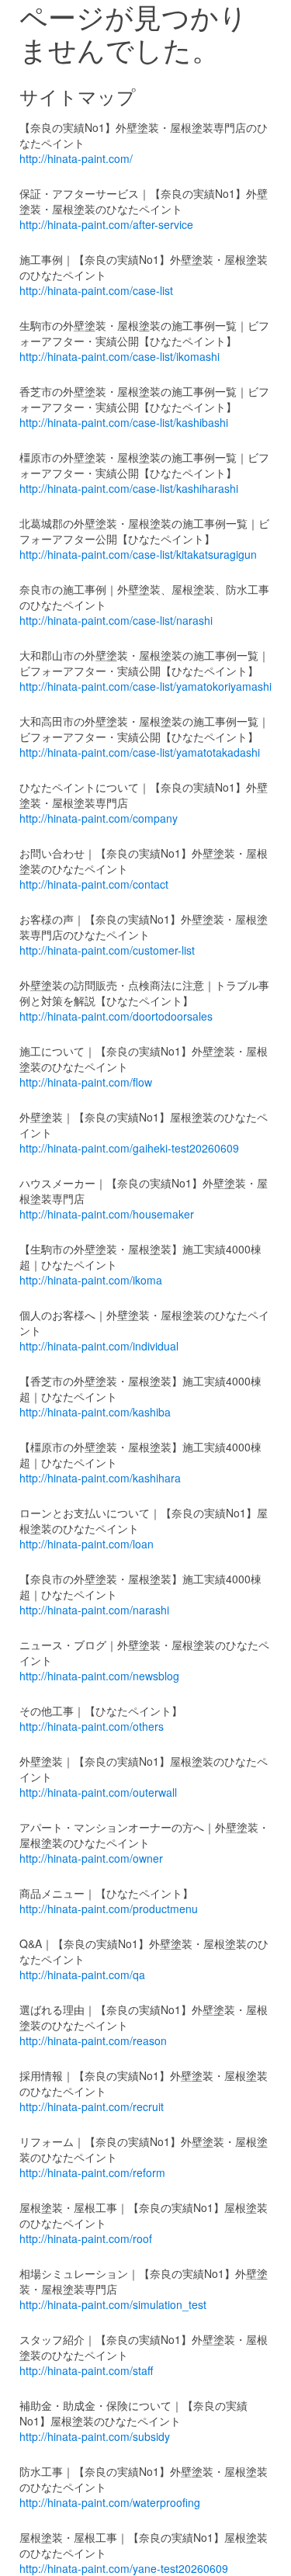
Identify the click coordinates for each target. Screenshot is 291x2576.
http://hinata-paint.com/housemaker (107, 1214)
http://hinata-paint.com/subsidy (95, 2436)
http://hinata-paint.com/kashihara (100, 1478)
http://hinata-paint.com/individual (99, 1346)
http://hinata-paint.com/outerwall (98, 1792)
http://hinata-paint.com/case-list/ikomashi (120, 356)
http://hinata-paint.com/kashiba (95, 1412)
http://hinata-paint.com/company (99, 818)
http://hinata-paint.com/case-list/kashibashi (124, 422)
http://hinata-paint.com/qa (82, 1974)
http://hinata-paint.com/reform (92, 2172)
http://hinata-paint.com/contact (94, 884)
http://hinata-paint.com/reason (93, 2040)
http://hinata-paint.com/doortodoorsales (116, 1016)
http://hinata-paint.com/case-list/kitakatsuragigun (138, 554)
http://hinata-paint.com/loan (87, 1544)
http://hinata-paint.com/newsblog (99, 1676)
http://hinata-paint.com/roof (86, 2238)
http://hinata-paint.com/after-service (106, 224)
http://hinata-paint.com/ (76, 158)
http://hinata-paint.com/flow (86, 1082)
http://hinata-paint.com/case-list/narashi (116, 620)
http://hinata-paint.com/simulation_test (113, 2304)
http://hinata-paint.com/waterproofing (110, 2502)
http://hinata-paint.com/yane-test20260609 (124, 2568)
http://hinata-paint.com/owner (91, 1858)
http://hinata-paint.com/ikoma (91, 1280)
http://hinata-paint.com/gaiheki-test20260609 (129, 1148)
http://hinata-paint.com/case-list (96, 290)
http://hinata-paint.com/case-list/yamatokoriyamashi (145, 686)
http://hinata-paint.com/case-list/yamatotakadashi (140, 752)
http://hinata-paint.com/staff (86, 2370)
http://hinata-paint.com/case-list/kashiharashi (129, 488)
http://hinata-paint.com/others (92, 1726)
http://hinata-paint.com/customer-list (107, 950)
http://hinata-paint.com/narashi (94, 1610)
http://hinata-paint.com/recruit (92, 2106)
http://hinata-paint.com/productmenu (109, 1909)
